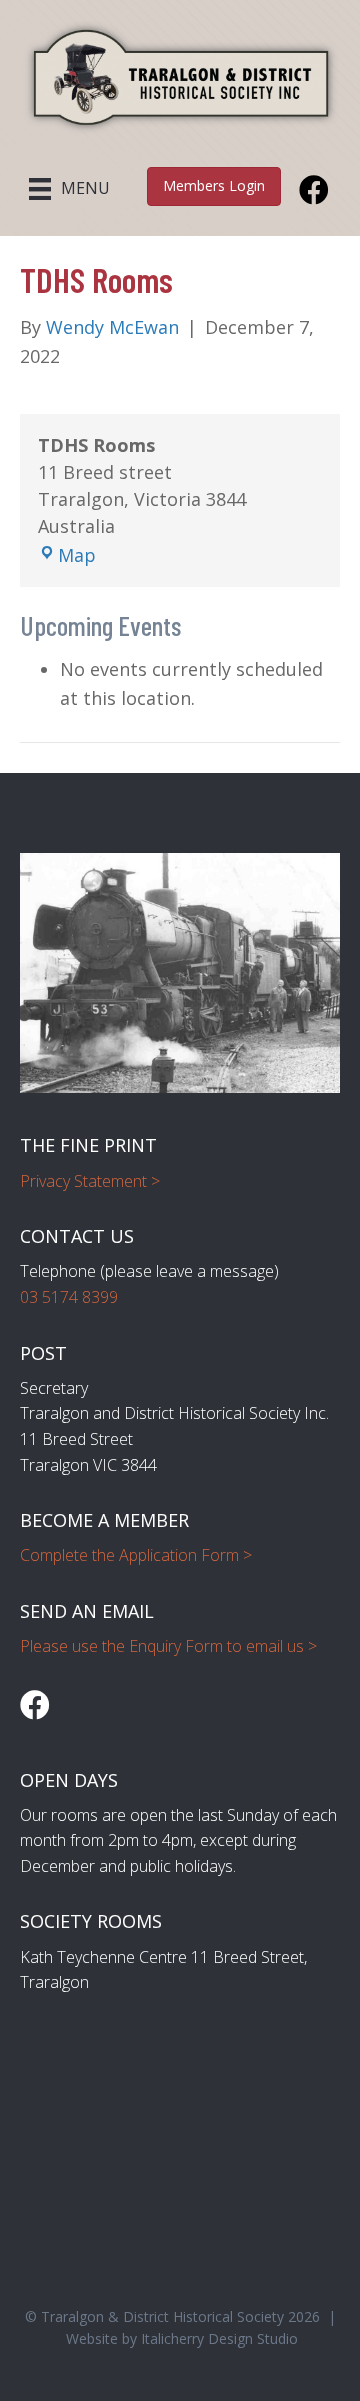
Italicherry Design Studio (219, 2338)
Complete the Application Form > (136, 1555)
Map (77, 555)
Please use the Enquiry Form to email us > (168, 1646)
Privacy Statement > (90, 1181)
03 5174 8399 (69, 1297)
